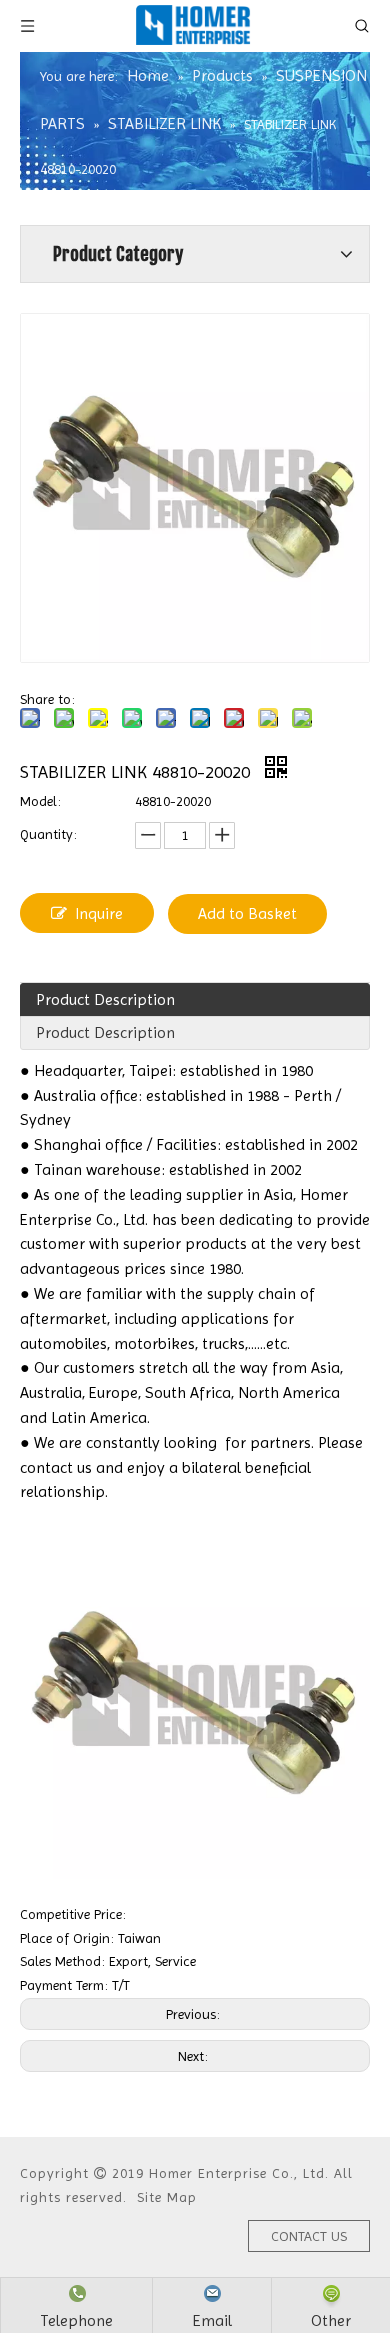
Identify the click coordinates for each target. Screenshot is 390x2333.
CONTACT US (309, 2236)
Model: (40, 801)
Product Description (105, 999)
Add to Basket (247, 913)
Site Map (167, 2197)
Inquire (99, 913)
